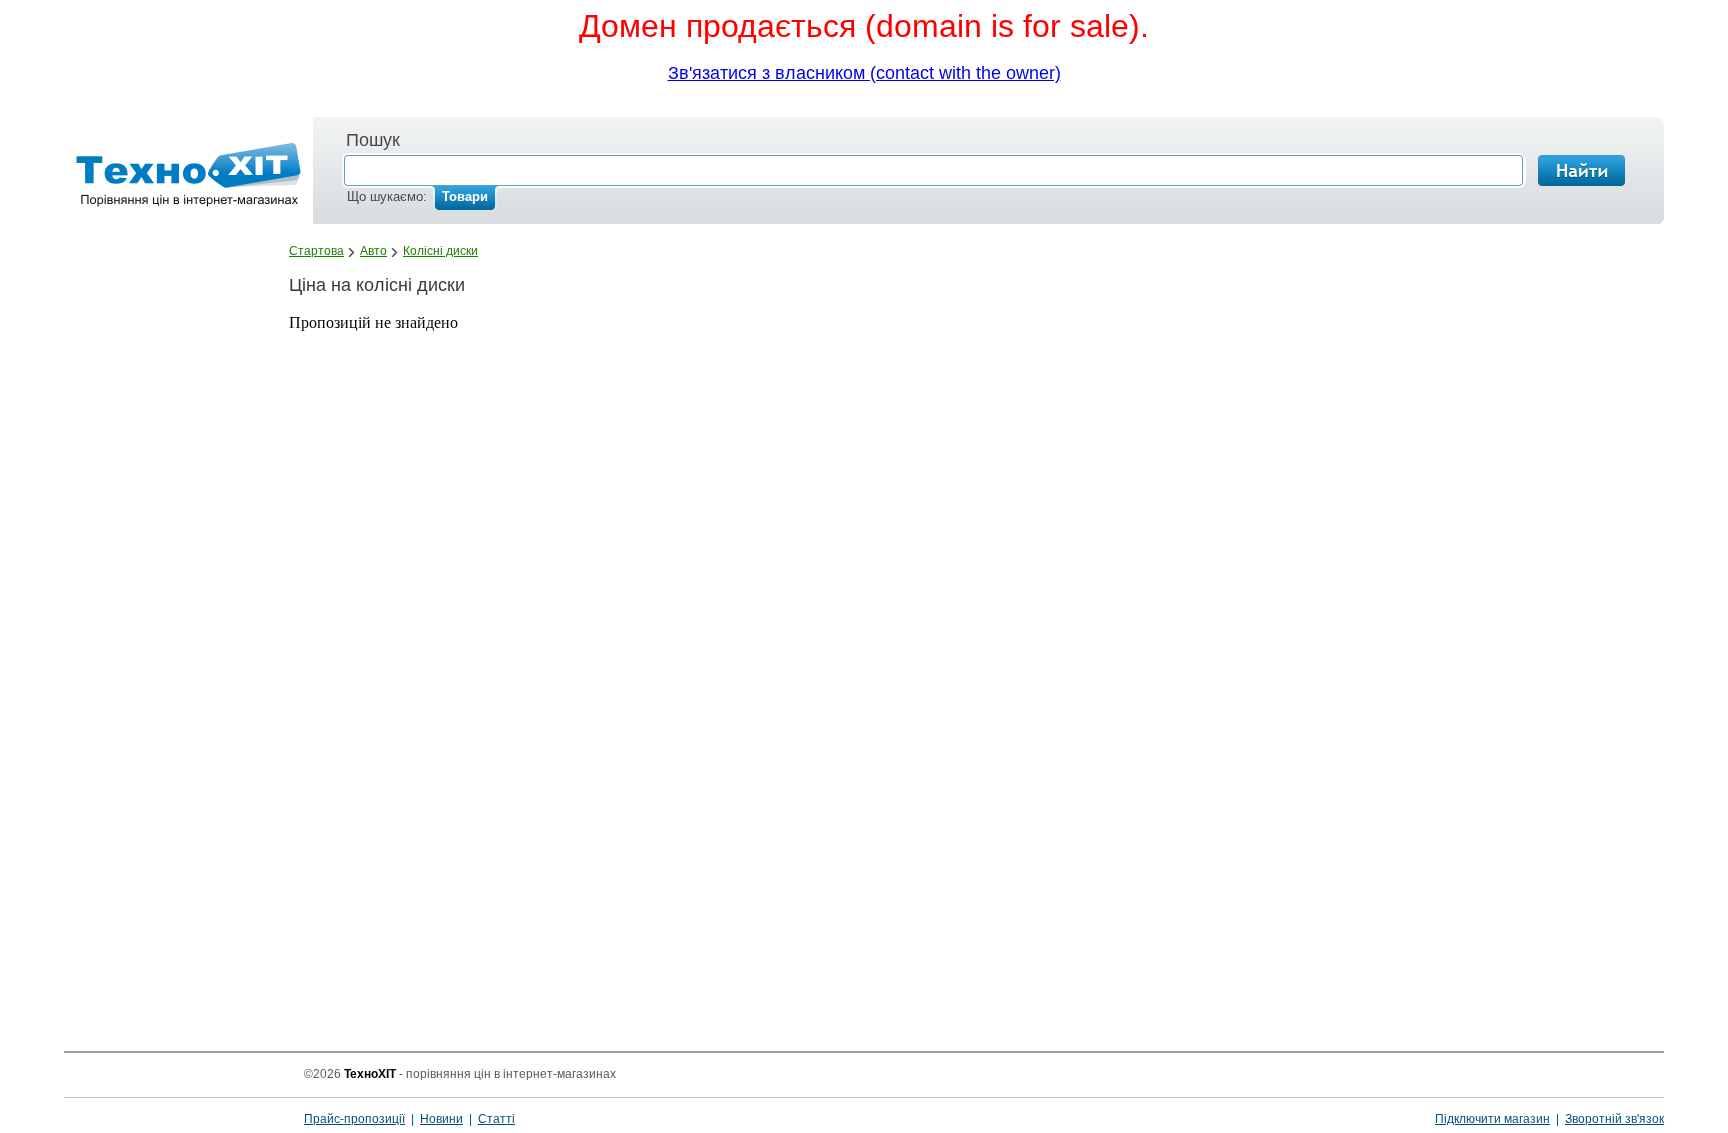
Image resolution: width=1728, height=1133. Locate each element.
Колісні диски (440, 251)
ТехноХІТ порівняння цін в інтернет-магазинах (177, 1098)
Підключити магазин (1492, 1119)
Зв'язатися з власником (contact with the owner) (864, 73)
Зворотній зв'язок (1614, 1119)
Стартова (316, 251)
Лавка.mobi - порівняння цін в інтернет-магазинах (182, 178)
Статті (496, 1119)
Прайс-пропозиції (354, 1119)
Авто (373, 251)
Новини (441, 1119)
